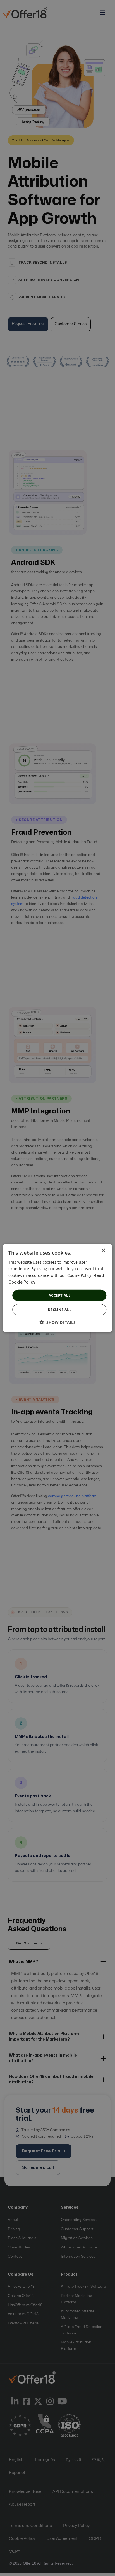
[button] (58, 1322)
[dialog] (57, 1288)
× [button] (103, 1251)
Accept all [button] (59, 1295)
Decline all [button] (59, 1310)
